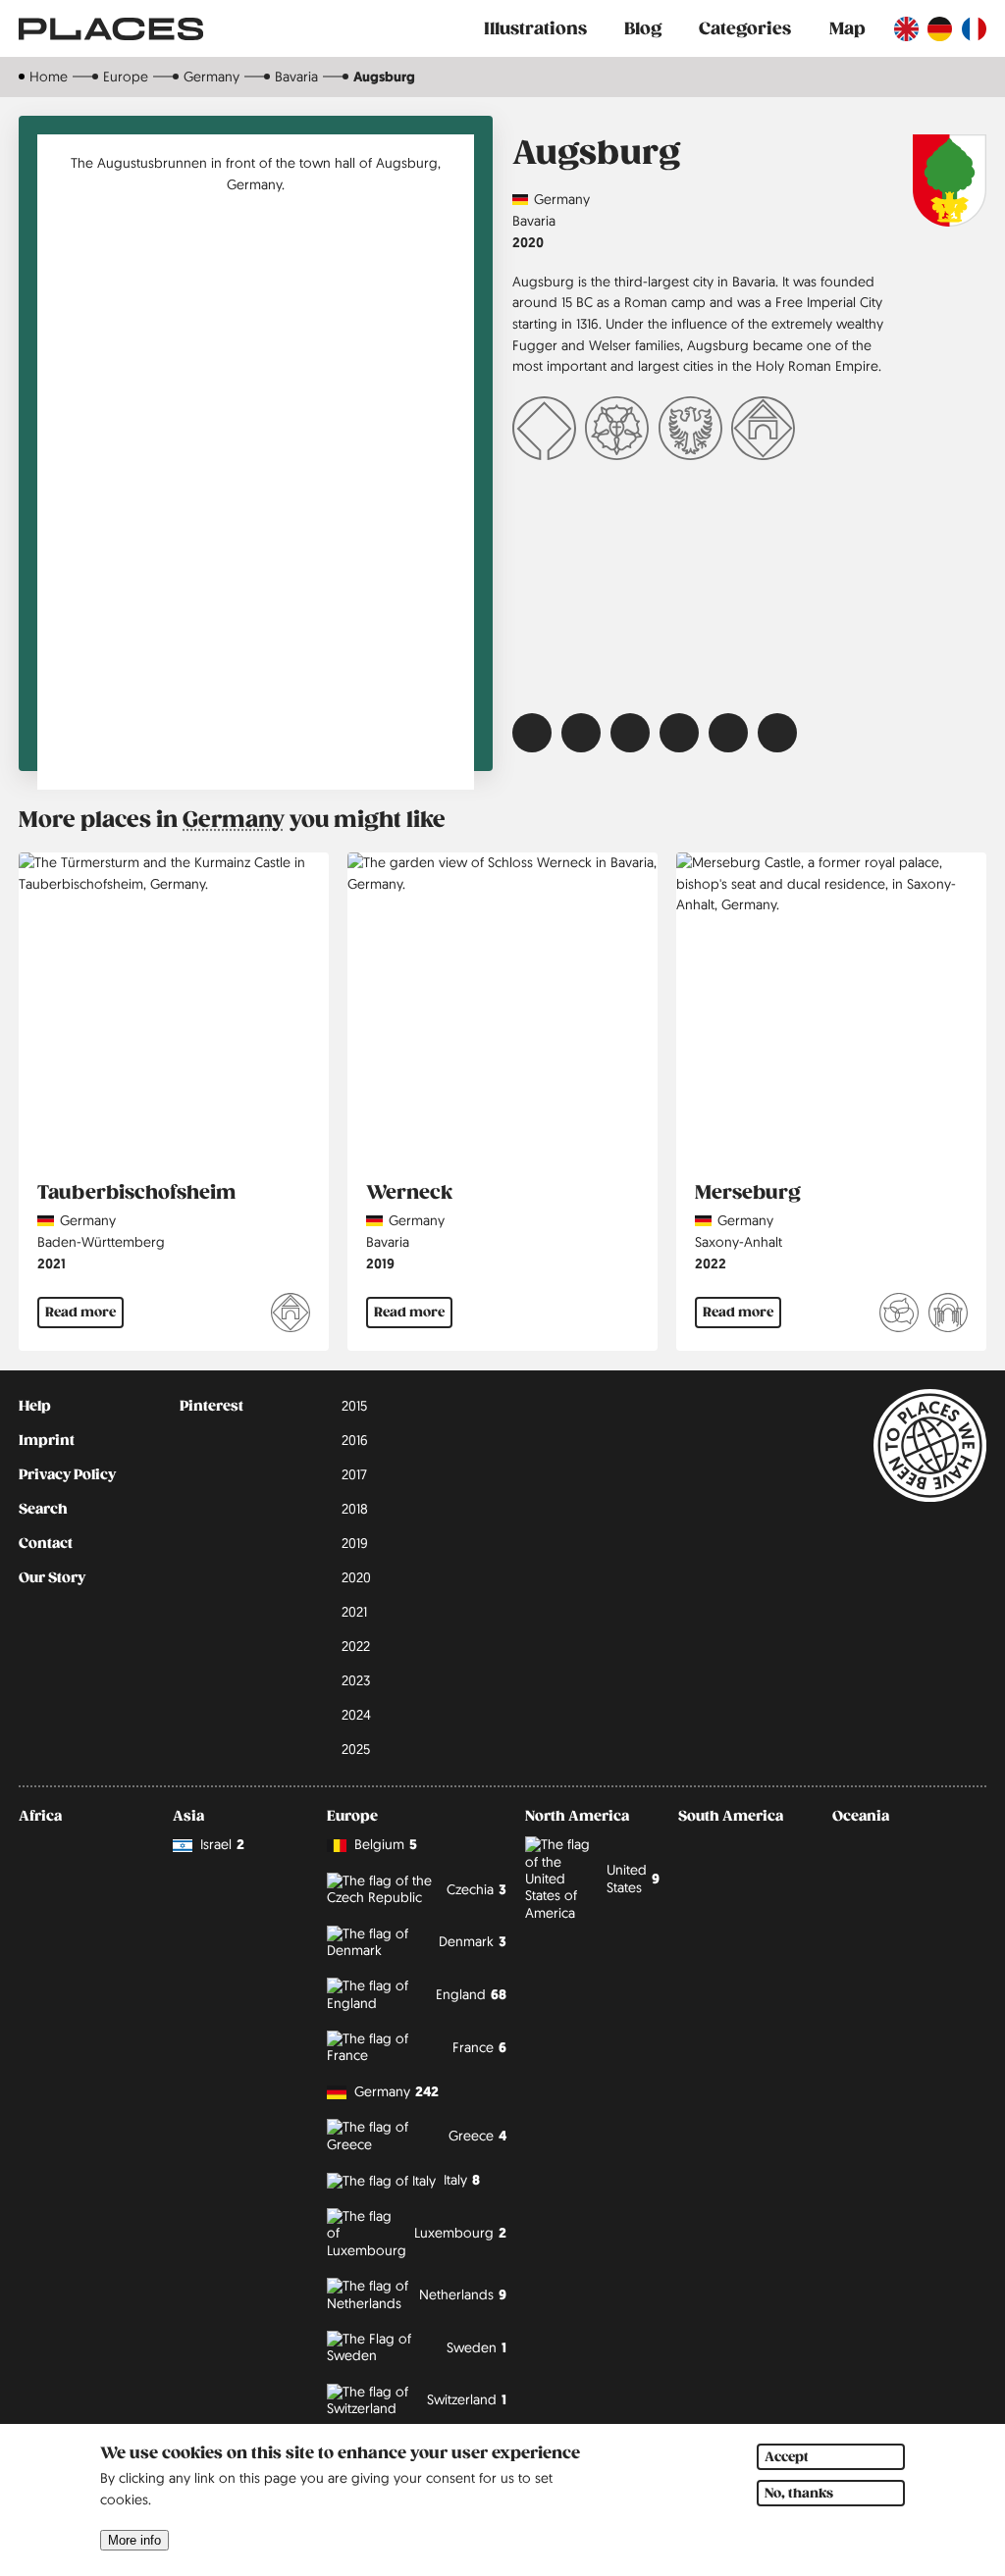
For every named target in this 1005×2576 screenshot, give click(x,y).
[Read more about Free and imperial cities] (690, 432)
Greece (477, 2136)
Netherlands (463, 2294)
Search (43, 1509)
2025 (356, 1749)
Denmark (473, 1941)
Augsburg (384, 77)
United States (633, 1878)
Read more (80, 1312)
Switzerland (467, 2399)
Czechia (476, 1889)
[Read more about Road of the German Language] (899, 1316)
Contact (46, 1543)
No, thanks (799, 2493)
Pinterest (212, 1406)
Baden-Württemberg (101, 1242)
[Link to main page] (111, 28)
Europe (126, 77)
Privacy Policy (67, 1474)
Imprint (47, 1440)
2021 (52, 1263)
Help (35, 1406)
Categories (745, 28)
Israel (222, 1844)
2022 (711, 1263)
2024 (356, 1715)
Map (847, 28)
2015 (354, 1406)
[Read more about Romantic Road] (763, 432)
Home (49, 77)
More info (134, 2540)
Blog (643, 28)
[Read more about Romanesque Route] (948, 1316)
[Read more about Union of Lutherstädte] (617, 432)
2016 (355, 1440)
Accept (787, 2457)
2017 (354, 1474)
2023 (356, 1680)
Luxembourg (460, 2233)
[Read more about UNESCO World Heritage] (544, 432)
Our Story (52, 1577)
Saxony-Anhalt (739, 1242)
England (471, 1994)
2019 (380, 1263)
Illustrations (535, 28)
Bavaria (296, 77)
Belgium (386, 1844)
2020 (528, 242)
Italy (462, 2180)
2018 (355, 1509)
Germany (212, 77)
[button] (532, 733)
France (479, 2047)
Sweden (476, 2347)
